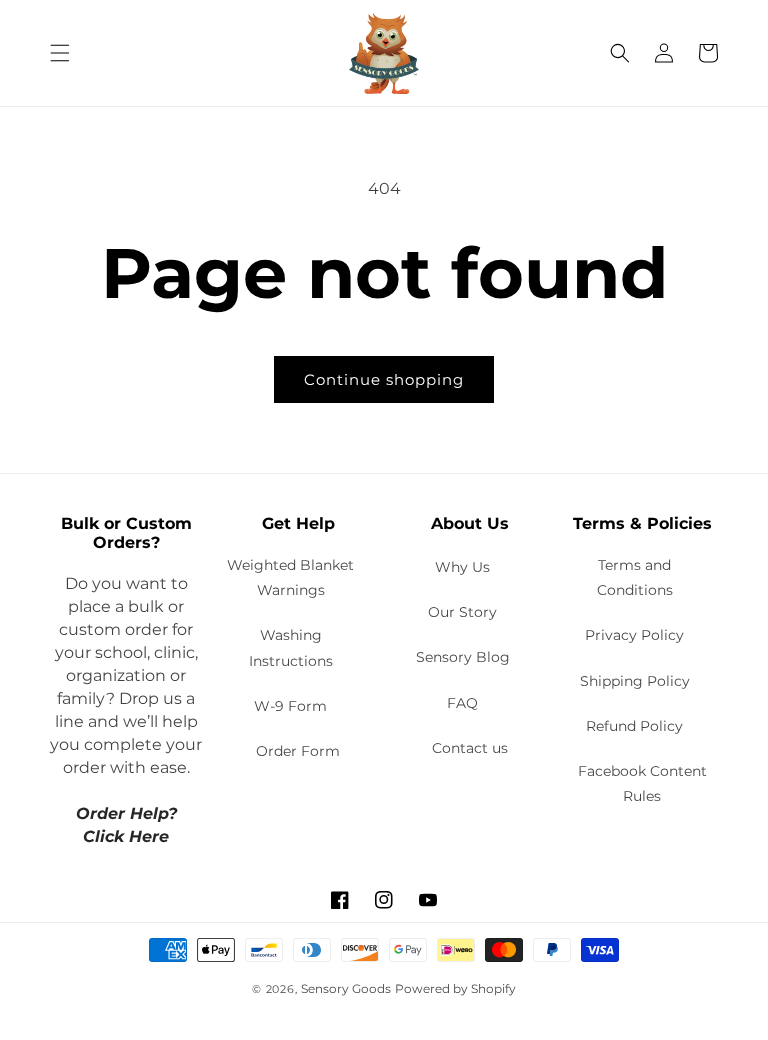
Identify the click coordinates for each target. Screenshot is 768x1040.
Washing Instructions (291, 647)
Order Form (298, 751)
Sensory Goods (346, 988)
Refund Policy (634, 726)
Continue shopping (384, 379)
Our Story (462, 612)
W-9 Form (290, 706)
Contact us (470, 748)
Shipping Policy (635, 681)
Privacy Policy (634, 635)
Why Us (462, 567)
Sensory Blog (463, 657)
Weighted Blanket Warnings (290, 577)
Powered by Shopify (455, 988)
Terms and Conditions (635, 577)
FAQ (462, 703)
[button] (60, 53)
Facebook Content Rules (642, 783)
